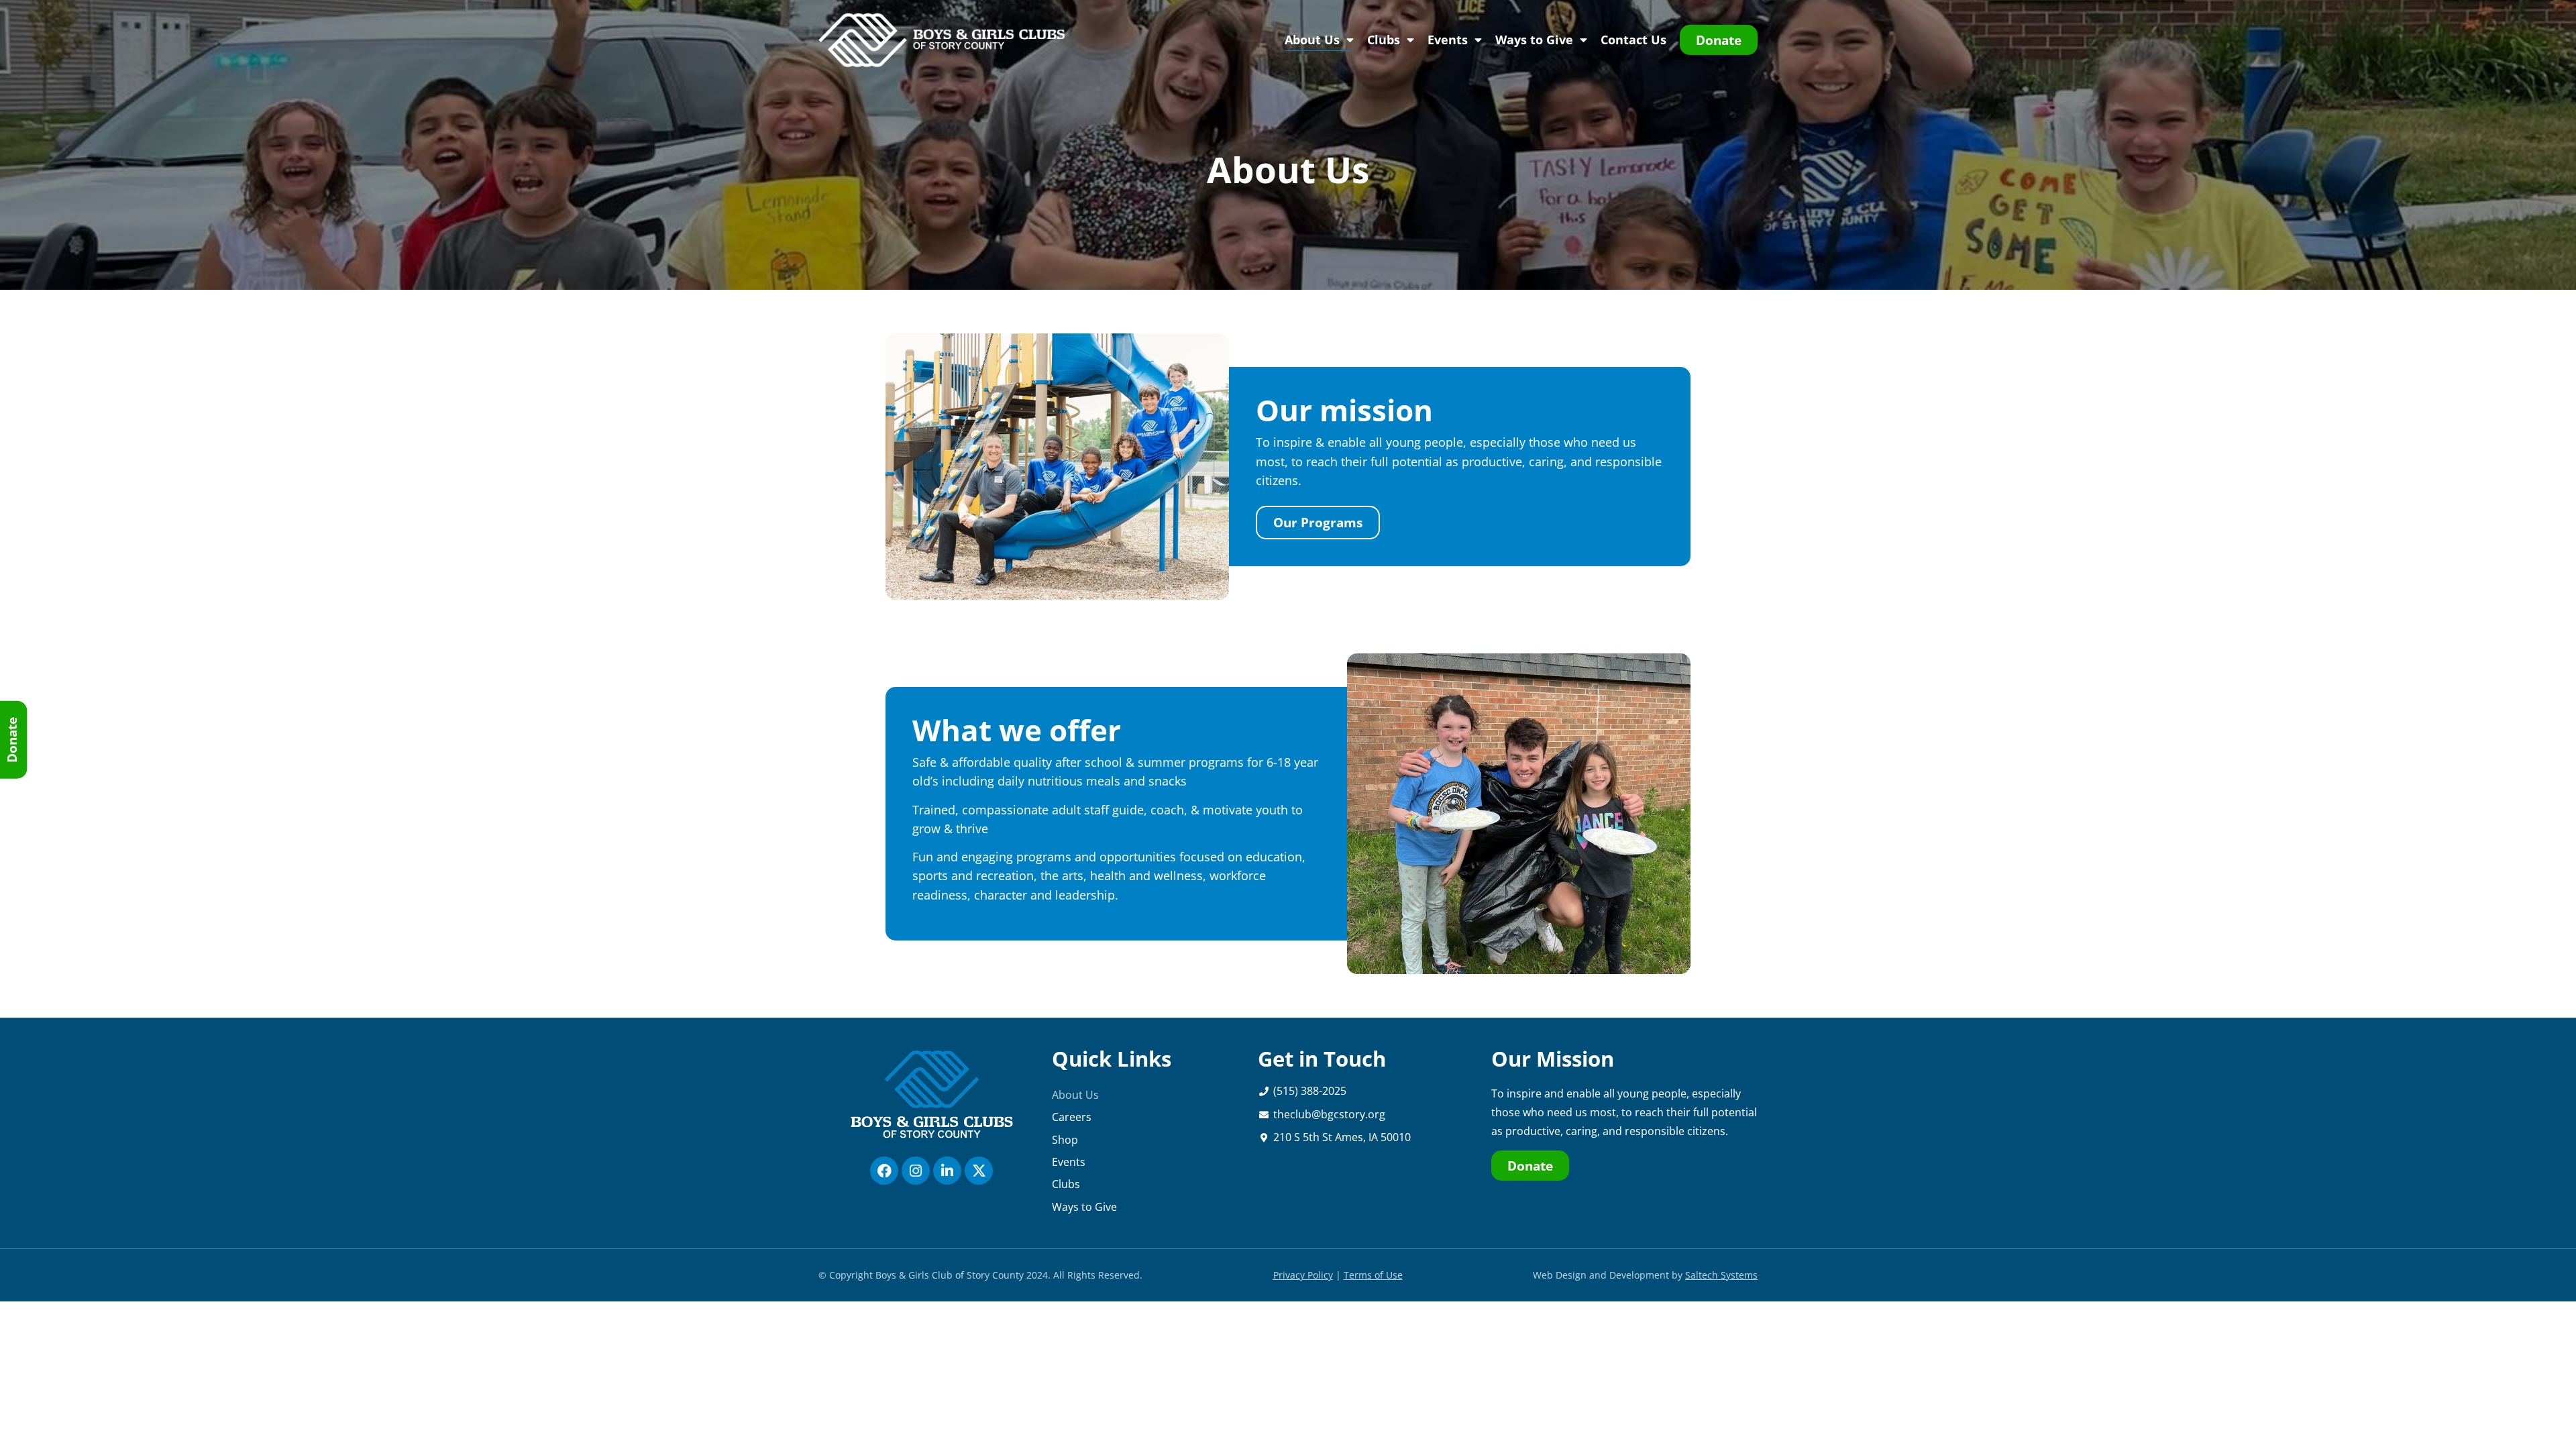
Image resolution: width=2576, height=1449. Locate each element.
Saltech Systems (1721, 1275)
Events (1448, 40)
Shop (1065, 1140)
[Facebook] (884, 1171)
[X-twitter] (979, 1171)
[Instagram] (916, 1171)
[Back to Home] (944, 40)
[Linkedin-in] (947, 1171)
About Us (1312, 40)
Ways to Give (1534, 40)
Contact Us (1633, 40)
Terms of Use (1373, 1275)
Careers (1072, 1117)
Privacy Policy (1303, 1275)
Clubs (1384, 40)
